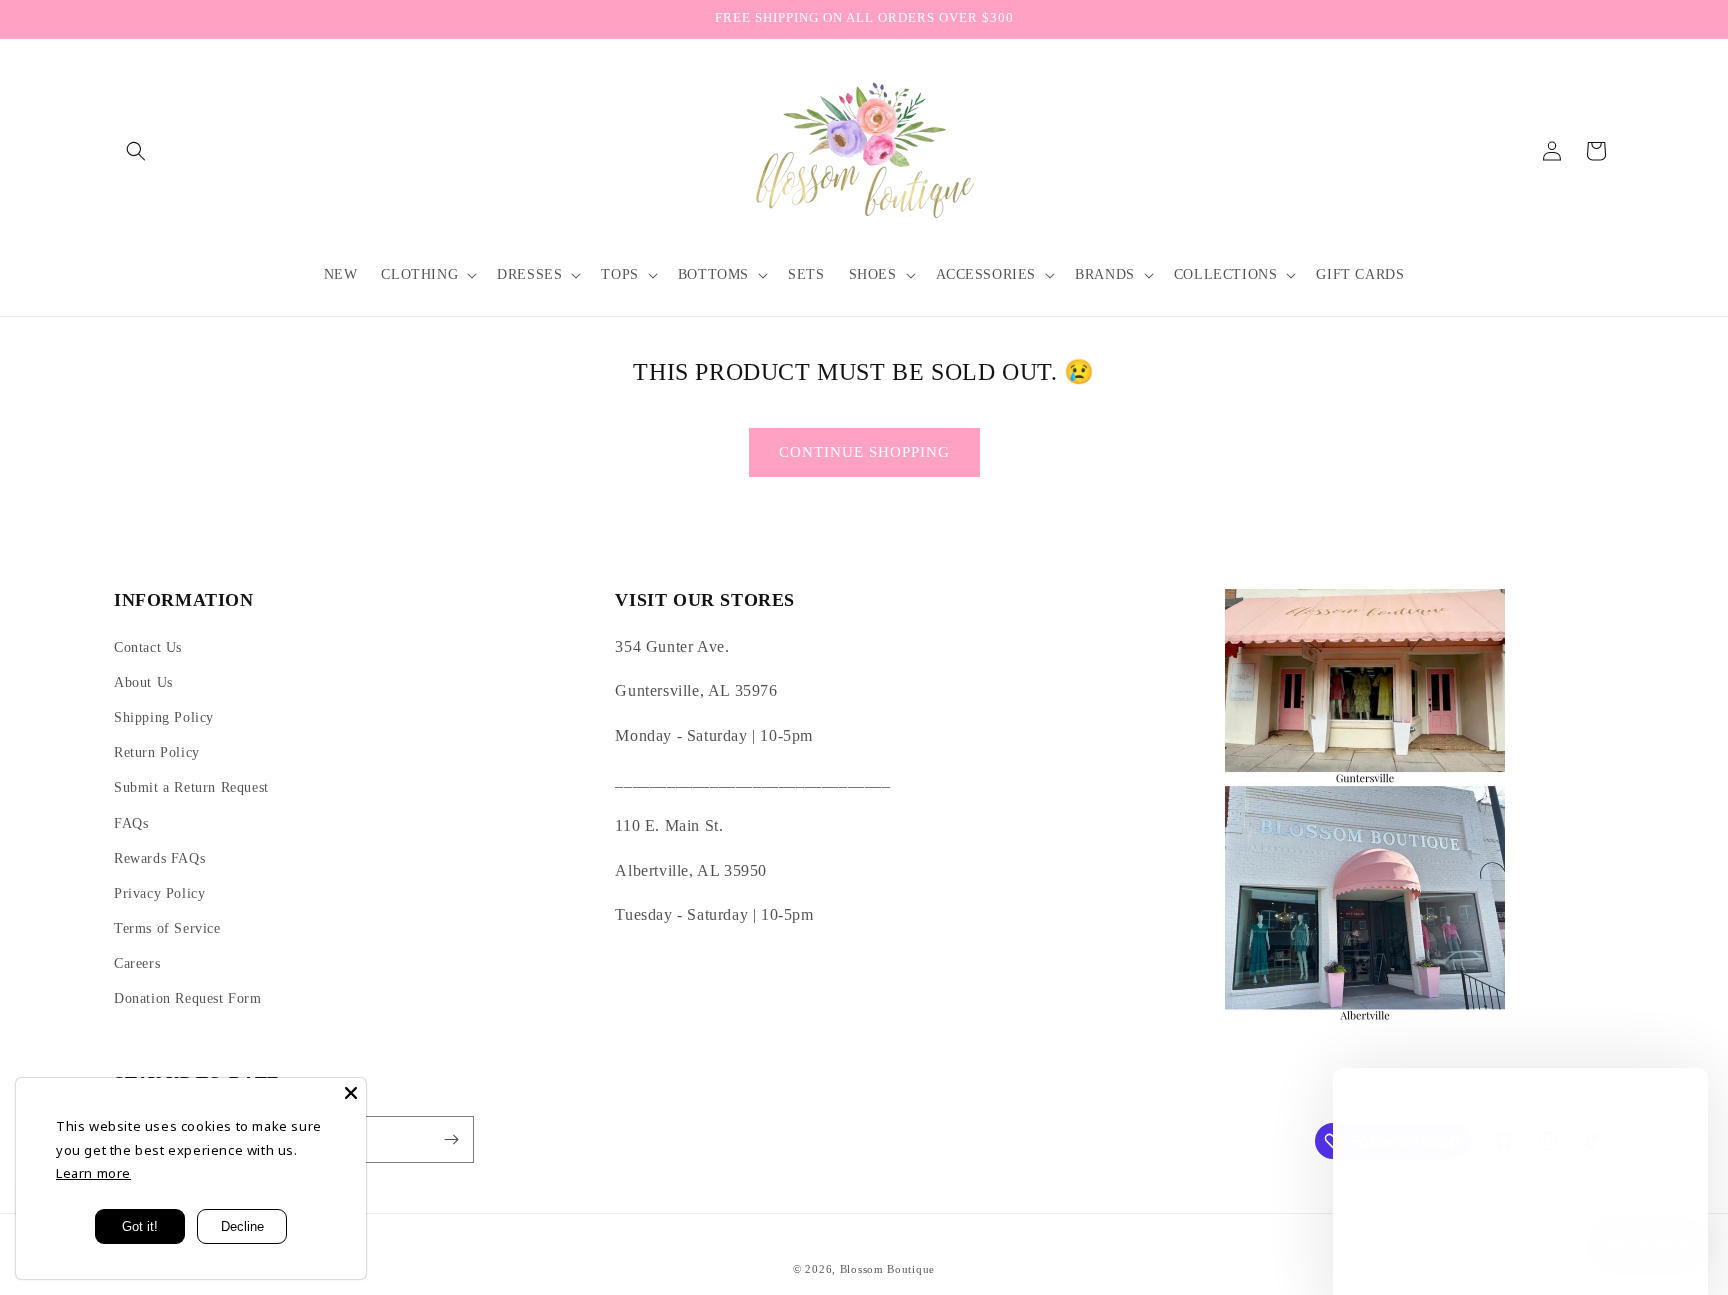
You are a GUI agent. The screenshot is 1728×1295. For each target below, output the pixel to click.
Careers (137, 963)
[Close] (351, 1093)
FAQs (131, 823)
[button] (136, 151)
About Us (143, 682)
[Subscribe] (451, 1139)
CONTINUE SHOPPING (864, 452)
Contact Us (148, 647)
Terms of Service (167, 928)
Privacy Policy (159, 893)
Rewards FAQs (159, 858)
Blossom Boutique (887, 1269)
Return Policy (157, 752)
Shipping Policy (164, 717)
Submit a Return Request (191, 787)
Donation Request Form (188, 998)
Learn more (93, 1173)
